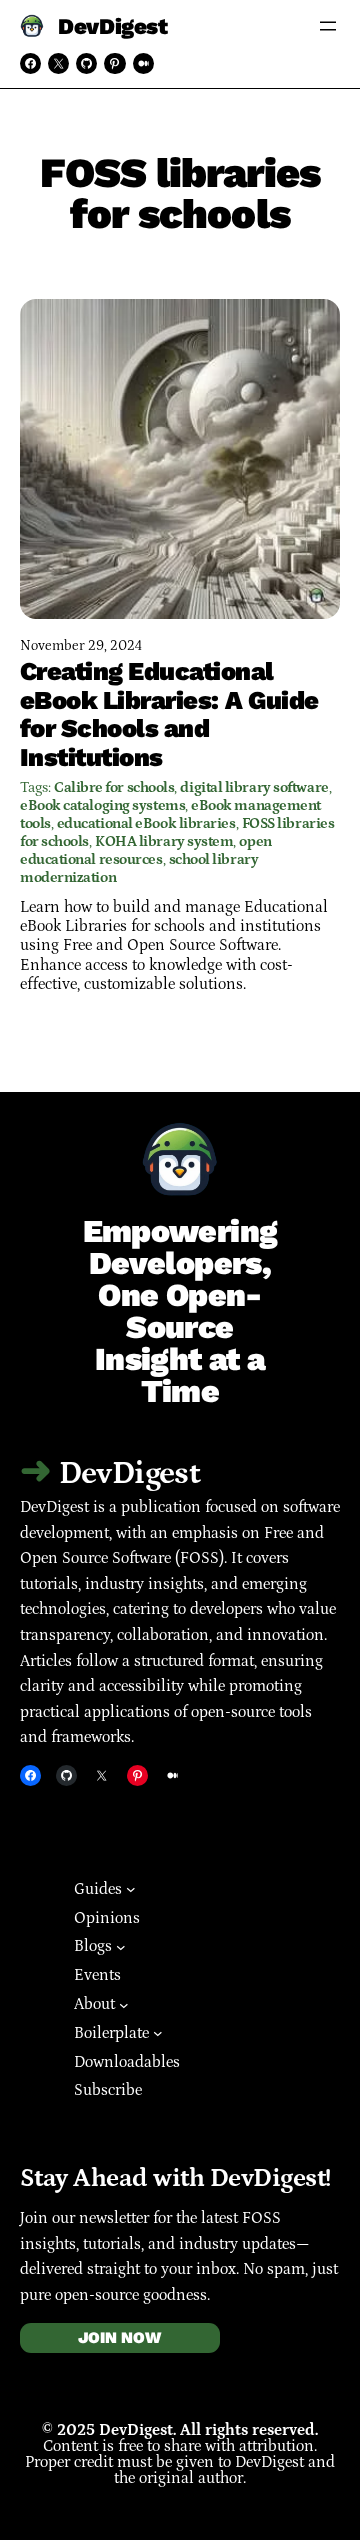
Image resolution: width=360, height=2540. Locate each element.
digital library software (254, 787)
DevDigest (112, 26)
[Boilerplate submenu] (158, 2033)
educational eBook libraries (146, 823)
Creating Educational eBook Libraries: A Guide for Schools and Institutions (169, 714)
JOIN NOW (119, 2337)
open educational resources (146, 850)
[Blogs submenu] (121, 1947)
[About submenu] (124, 2004)
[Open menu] (328, 26)
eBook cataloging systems (102, 805)
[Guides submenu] (131, 1889)
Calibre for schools (114, 787)
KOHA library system (164, 841)
